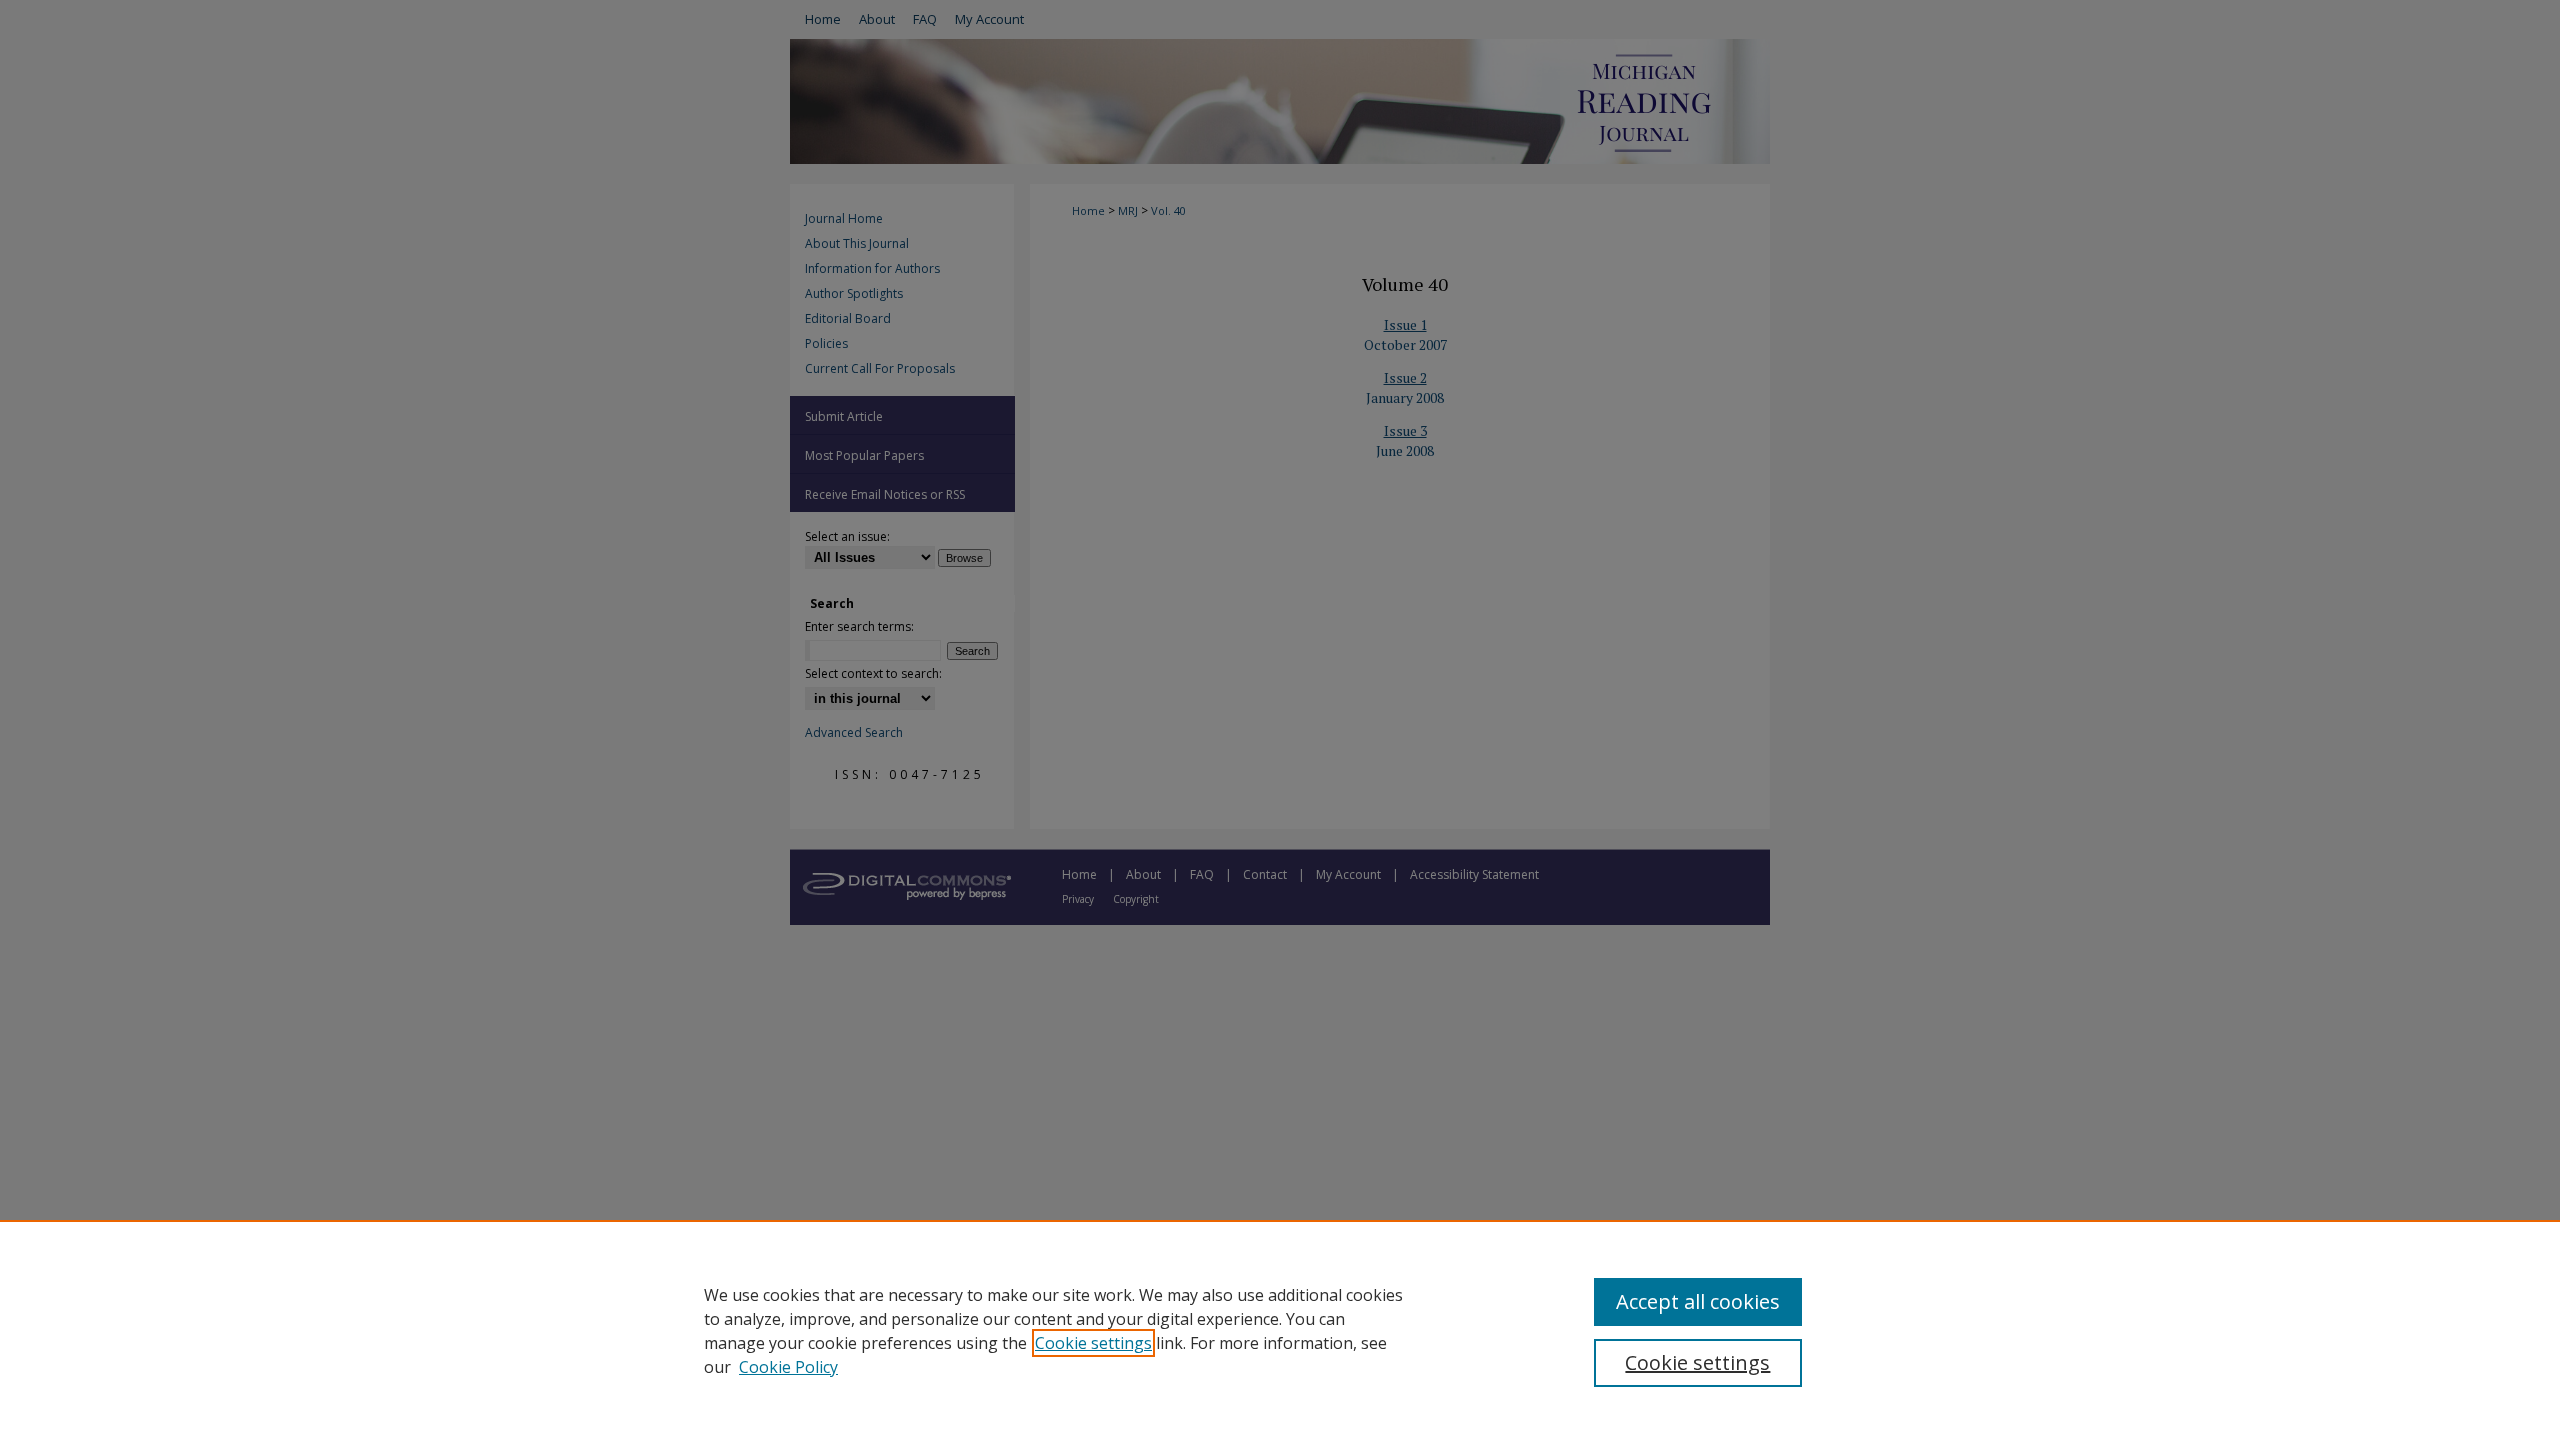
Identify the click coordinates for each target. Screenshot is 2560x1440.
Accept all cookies (1698, 1301)
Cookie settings (1093, 1343)
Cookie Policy (788, 1367)
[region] (1280, 1330)
